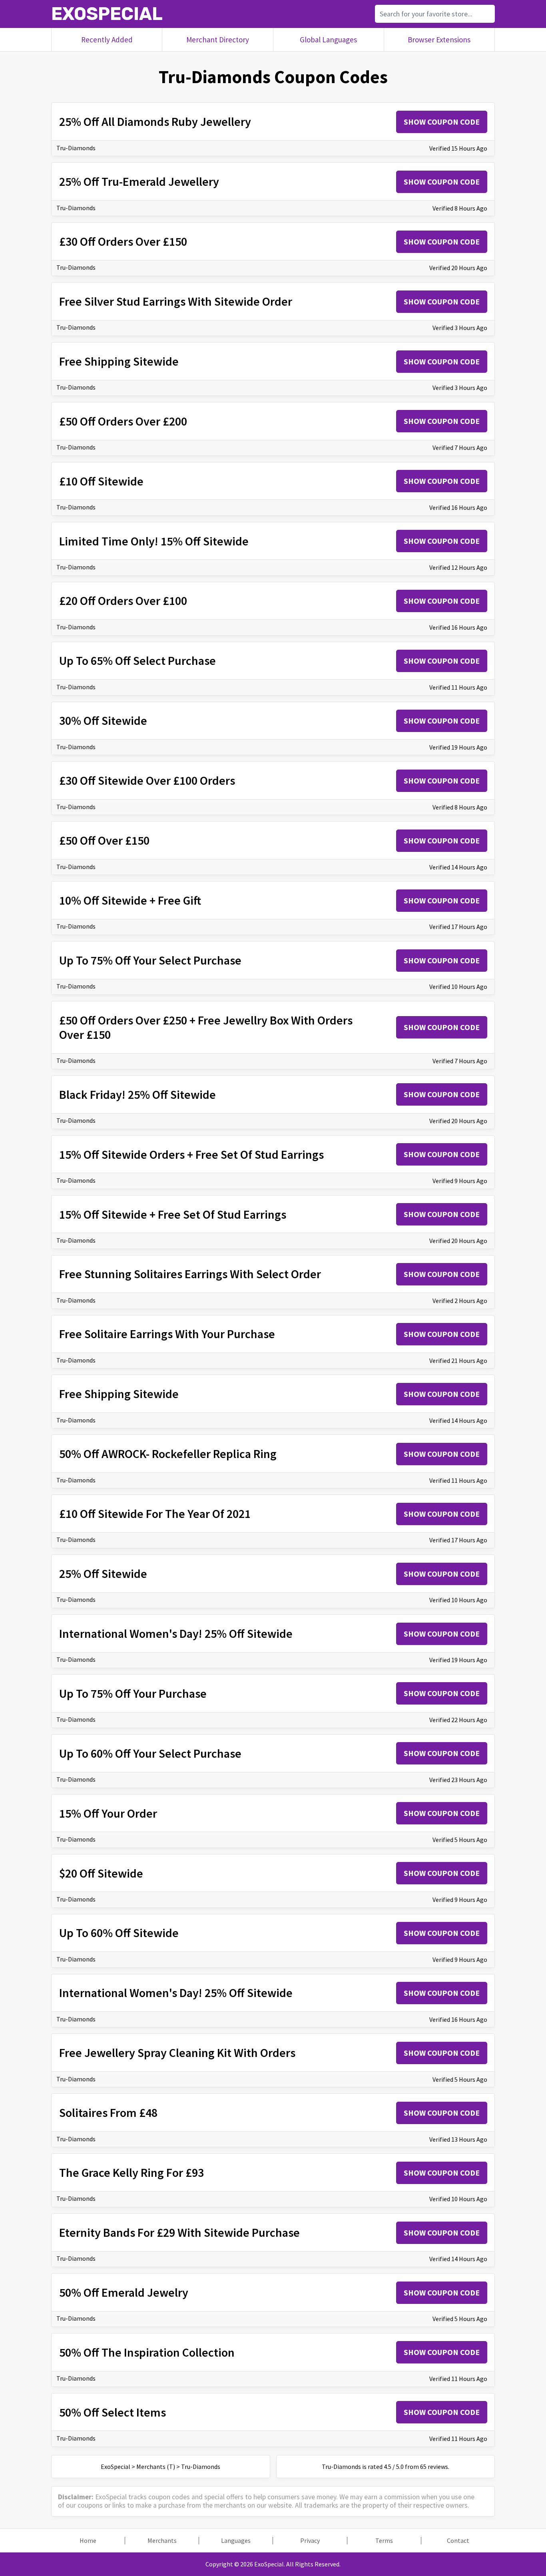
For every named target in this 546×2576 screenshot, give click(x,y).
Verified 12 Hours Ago (458, 567)
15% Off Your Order (108, 1813)
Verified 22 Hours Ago (458, 1720)
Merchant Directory (218, 40)
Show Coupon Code (442, 122)
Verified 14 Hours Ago (458, 867)
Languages (236, 2541)
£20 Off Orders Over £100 (123, 601)
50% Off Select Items (113, 2412)
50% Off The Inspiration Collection (147, 2352)
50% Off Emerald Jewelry (124, 2292)
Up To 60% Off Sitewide (119, 1933)
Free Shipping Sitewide (119, 361)
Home (88, 2541)
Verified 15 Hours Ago (458, 148)
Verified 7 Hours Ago (460, 448)
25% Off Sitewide (103, 1573)
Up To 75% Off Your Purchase (133, 1693)
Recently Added (107, 40)
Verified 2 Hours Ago (460, 1301)
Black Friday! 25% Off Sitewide (137, 1094)
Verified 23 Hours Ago (458, 1780)
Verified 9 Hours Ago (460, 1181)
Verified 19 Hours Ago (458, 747)
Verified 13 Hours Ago (458, 2139)
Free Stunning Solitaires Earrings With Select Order (190, 1274)
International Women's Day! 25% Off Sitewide (176, 1633)
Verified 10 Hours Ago (458, 987)
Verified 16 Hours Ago (458, 507)
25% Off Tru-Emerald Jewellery (139, 181)
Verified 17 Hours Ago (458, 927)
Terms (384, 2541)
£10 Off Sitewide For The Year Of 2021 (155, 1514)
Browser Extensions (439, 40)
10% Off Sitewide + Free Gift (130, 900)
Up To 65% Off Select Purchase (137, 660)
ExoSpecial (107, 14)
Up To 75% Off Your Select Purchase (150, 960)
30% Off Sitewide (103, 720)
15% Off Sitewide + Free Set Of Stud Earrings (173, 1214)
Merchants (162, 2541)
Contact (458, 2541)
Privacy (310, 2541)
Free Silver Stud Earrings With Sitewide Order (176, 301)
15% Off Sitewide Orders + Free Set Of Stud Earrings (191, 1154)
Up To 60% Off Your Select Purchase (150, 1753)
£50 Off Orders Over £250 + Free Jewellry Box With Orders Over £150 (206, 1027)
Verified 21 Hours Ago (458, 1361)
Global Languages (328, 40)
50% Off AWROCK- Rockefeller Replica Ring (168, 1454)
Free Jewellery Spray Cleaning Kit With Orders (177, 2053)
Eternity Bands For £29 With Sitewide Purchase (179, 2232)
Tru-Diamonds (76, 148)
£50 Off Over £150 (104, 840)
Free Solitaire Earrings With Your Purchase (167, 1334)
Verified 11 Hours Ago (458, 687)
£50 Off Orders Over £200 (123, 421)
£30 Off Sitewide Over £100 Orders (147, 780)
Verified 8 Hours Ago (460, 208)
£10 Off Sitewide (101, 481)
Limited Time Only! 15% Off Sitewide (154, 541)
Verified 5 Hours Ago (460, 1840)
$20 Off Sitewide (101, 1873)
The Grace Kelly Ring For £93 (132, 2172)
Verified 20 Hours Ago (458, 268)
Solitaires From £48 (108, 2113)
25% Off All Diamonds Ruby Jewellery (155, 121)
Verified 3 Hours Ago (460, 328)
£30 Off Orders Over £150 (123, 241)
